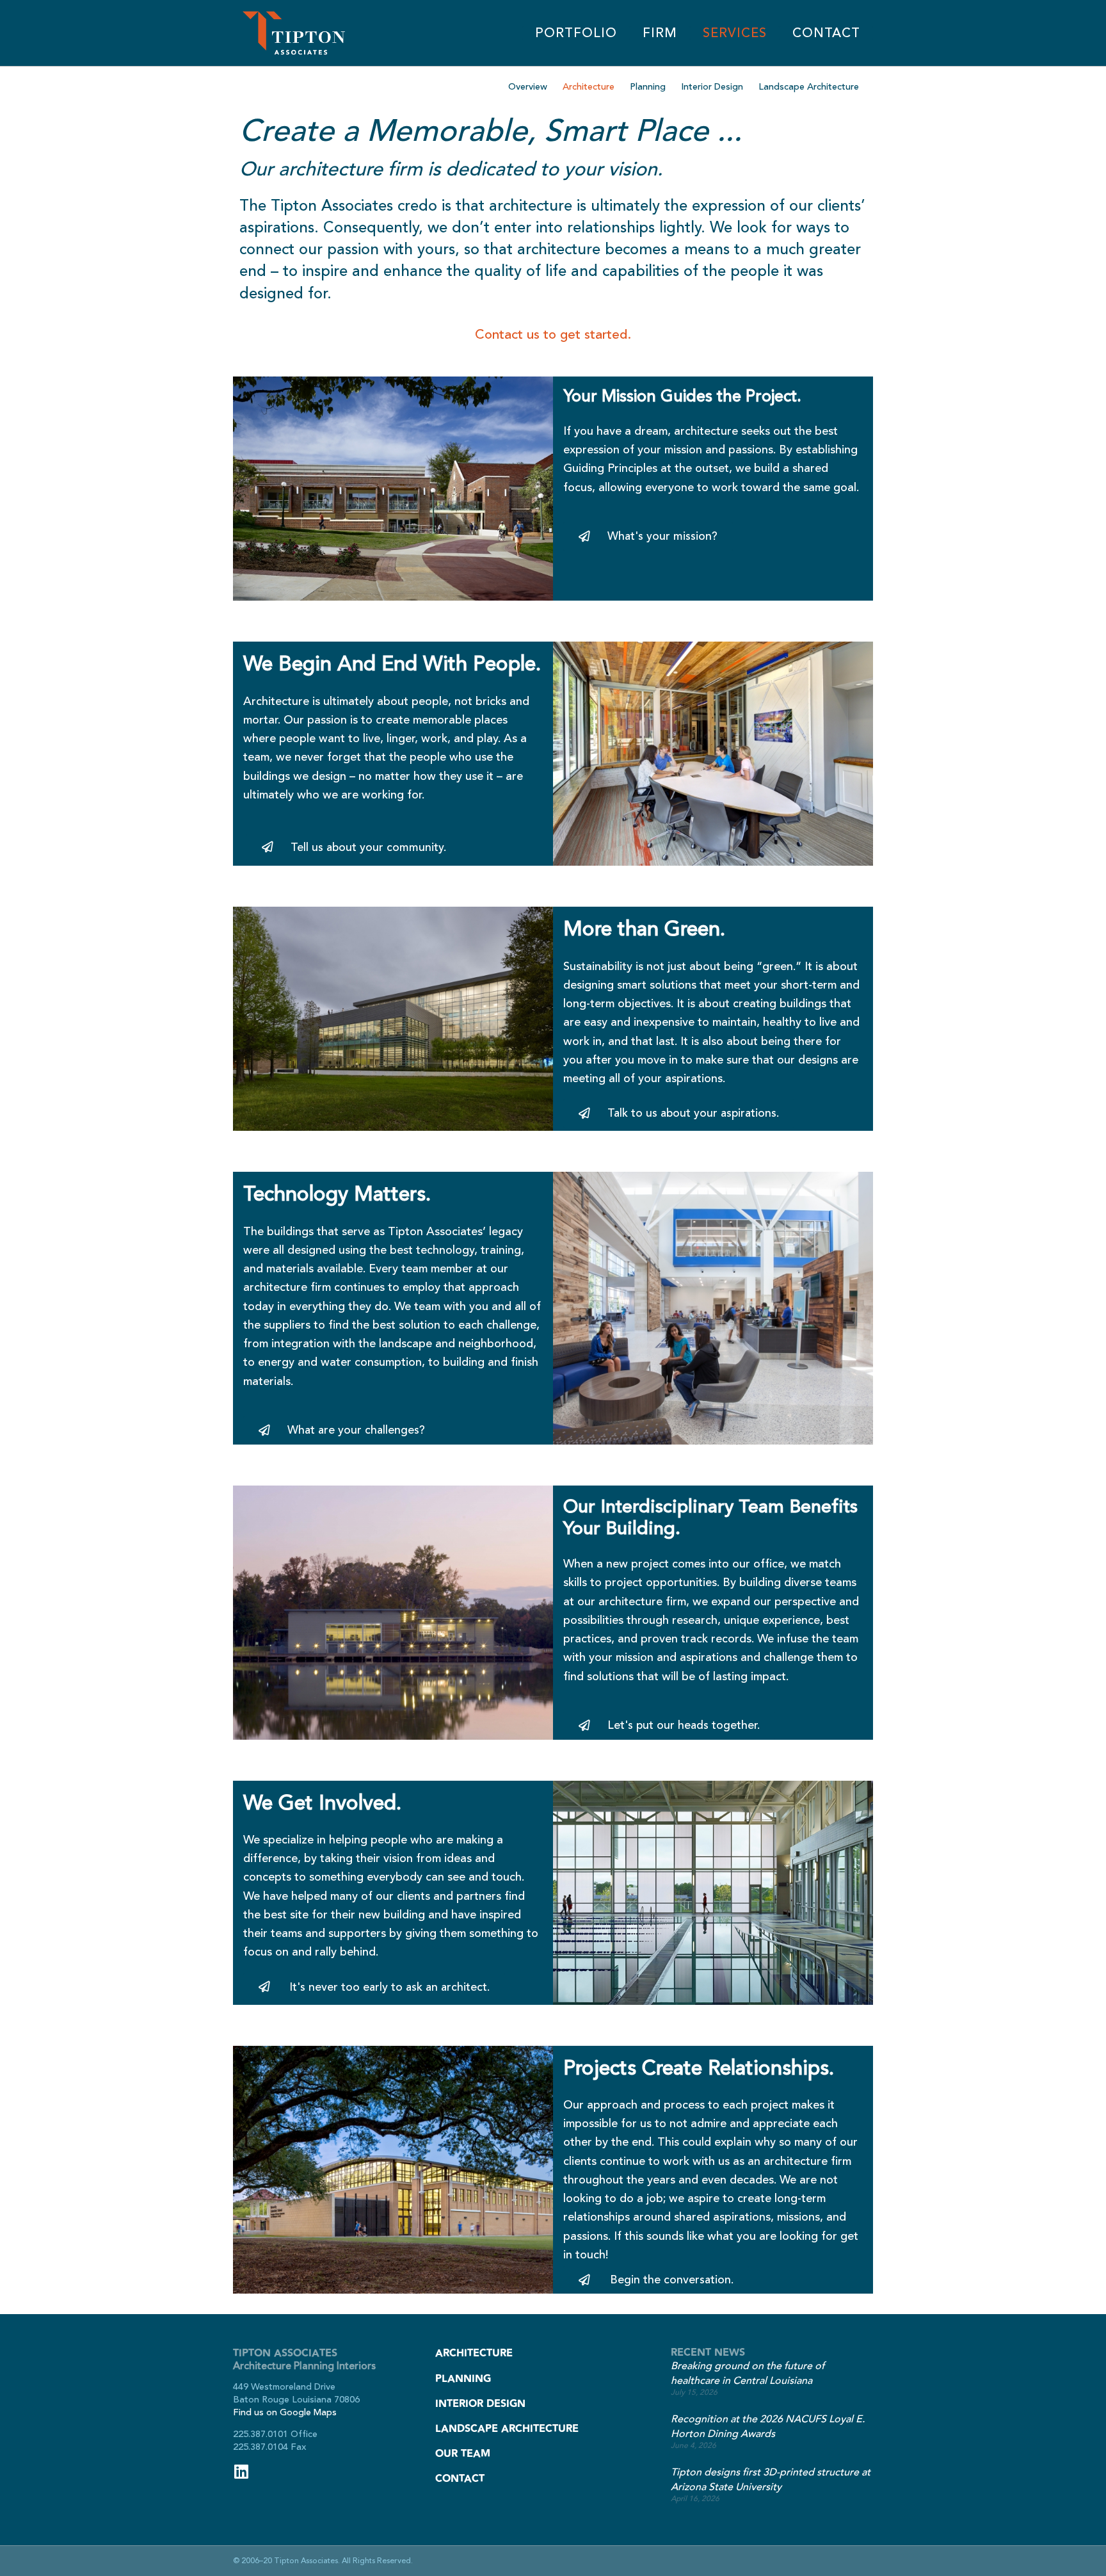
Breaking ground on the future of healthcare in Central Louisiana (748, 2373)
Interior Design (712, 87)
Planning (648, 87)
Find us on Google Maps (285, 2412)
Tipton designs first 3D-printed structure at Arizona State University (771, 2480)
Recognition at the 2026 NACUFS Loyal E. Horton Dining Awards (768, 2426)
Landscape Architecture (809, 87)
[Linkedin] (241, 2471)
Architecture (589, 87)
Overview (528, 87)
